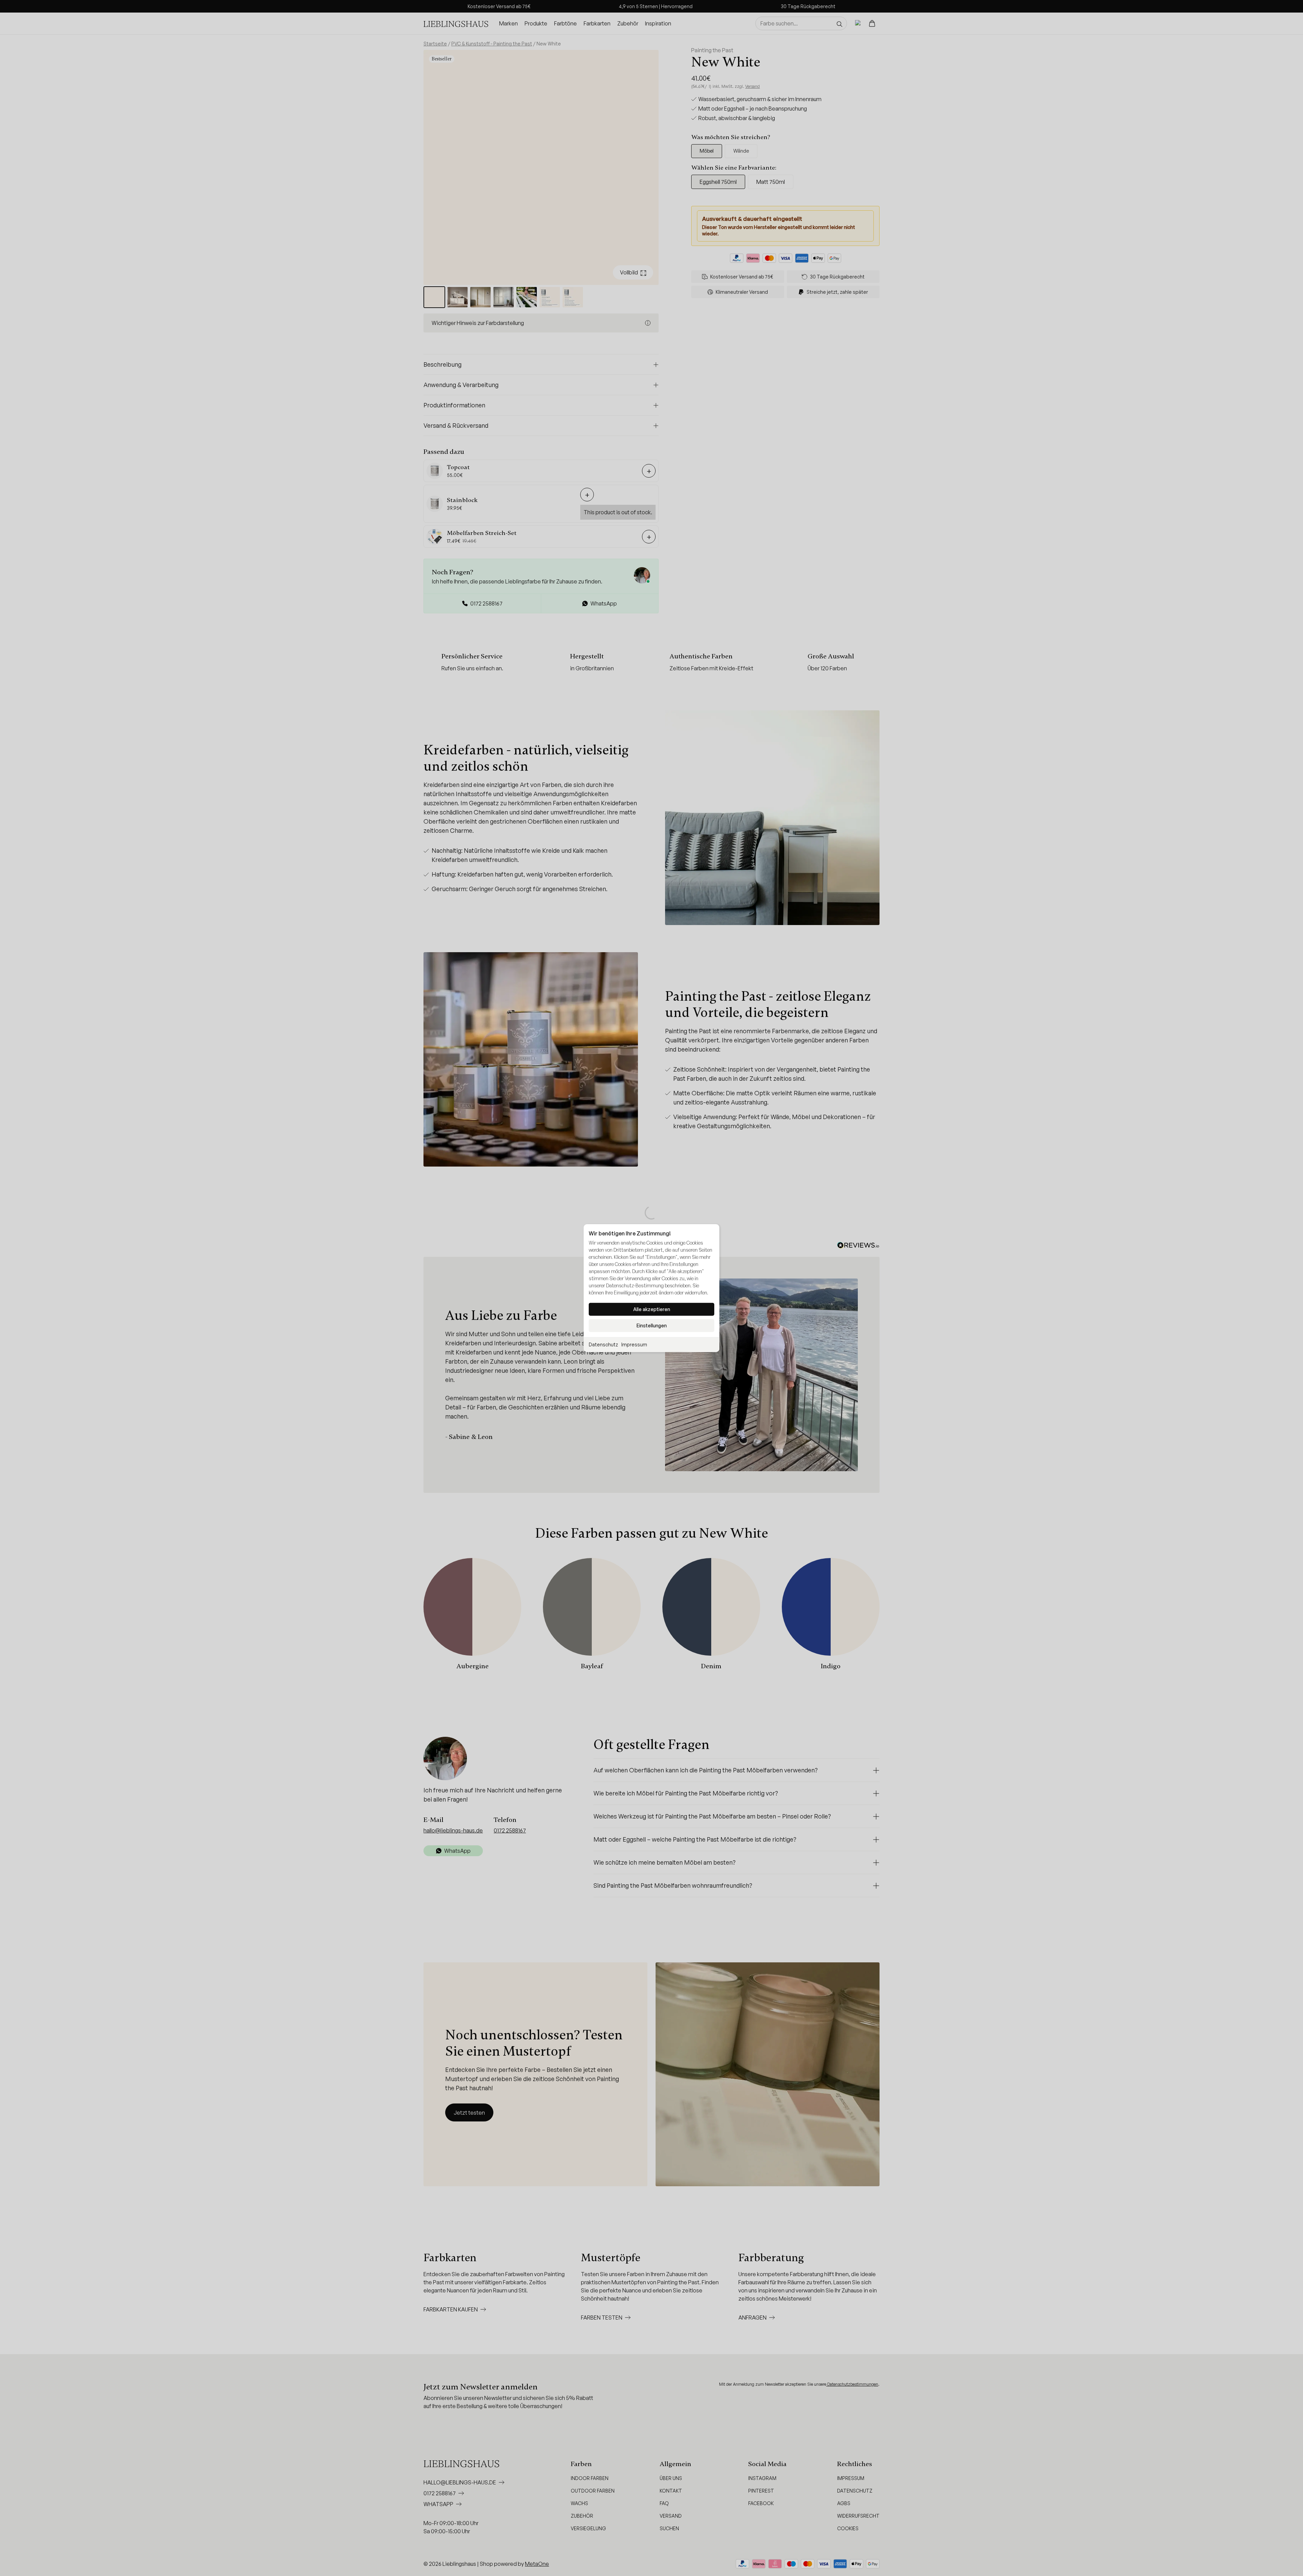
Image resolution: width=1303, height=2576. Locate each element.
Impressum (634, 1344)
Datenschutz (603, 1344)
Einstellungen (652, 1325)
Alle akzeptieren (652, 1309)
